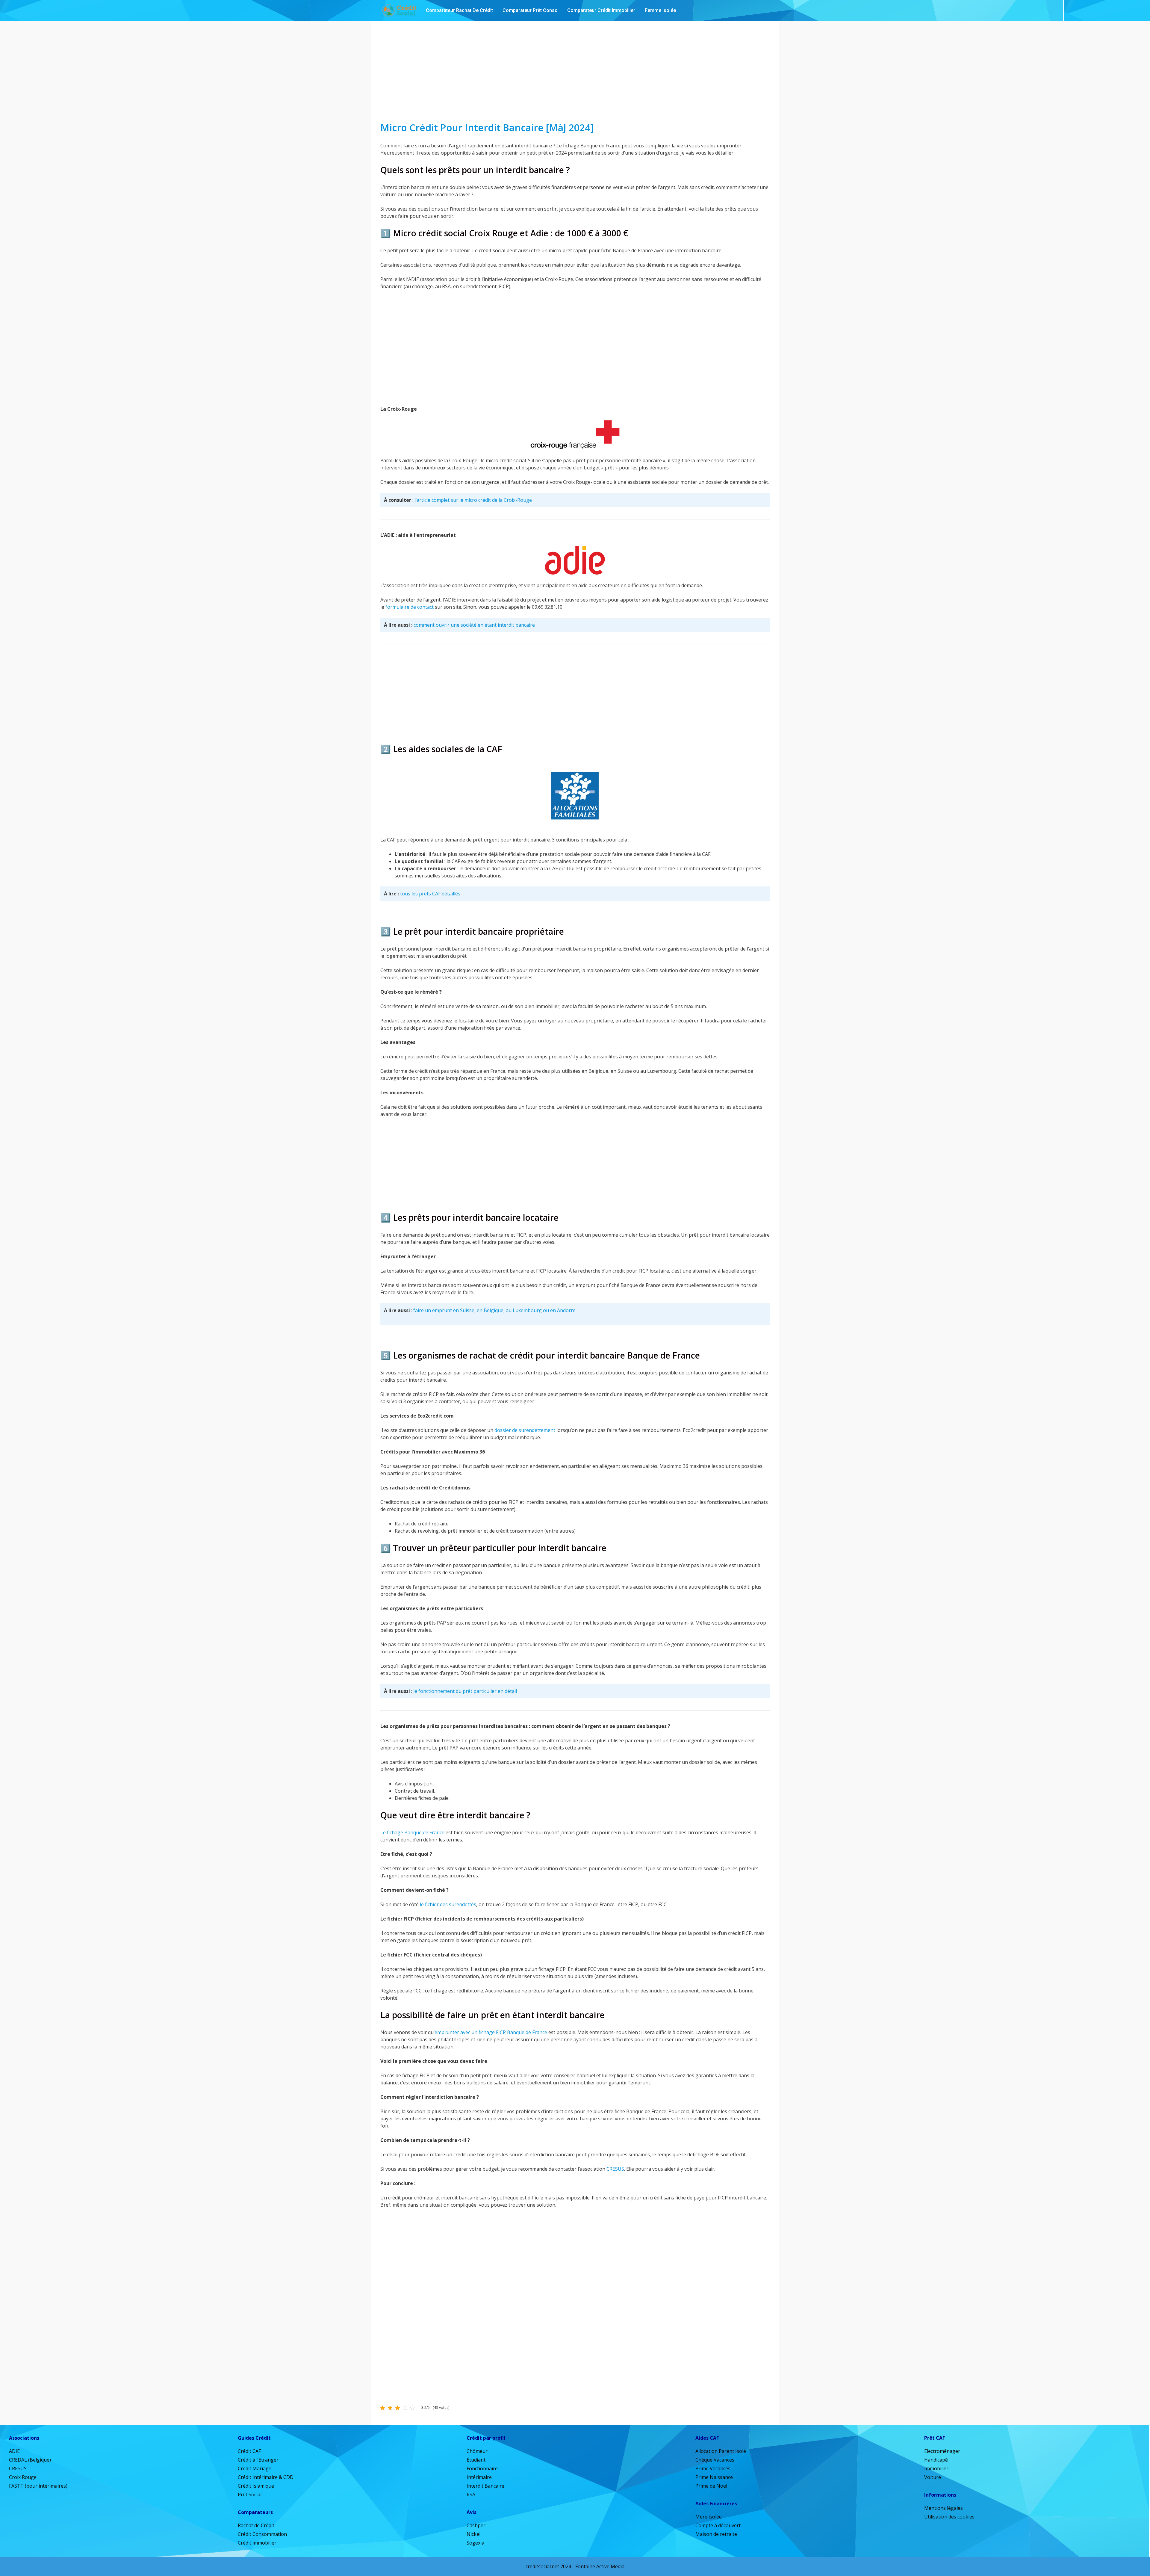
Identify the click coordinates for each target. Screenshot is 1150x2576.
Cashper (476, 2525)
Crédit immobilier (257, 2543)
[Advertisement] (575, 71)
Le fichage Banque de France (413, 1832)
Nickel (473, 2534)
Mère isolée (709, 2517)
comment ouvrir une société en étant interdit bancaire (474, 625)
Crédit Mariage (255, 2468)
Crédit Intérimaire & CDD (266, 2477)
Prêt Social (250, 2495)
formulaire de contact (410, 607)
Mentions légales (944, 2508)
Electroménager (942, 2451)
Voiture (933, 2477)
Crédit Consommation (262, 2534)
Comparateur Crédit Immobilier (601, 10)
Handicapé (936, 2460)
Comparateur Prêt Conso (530, 10)
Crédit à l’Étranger (258, 2460)
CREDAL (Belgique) (30, 2460)
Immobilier (936, 2468)
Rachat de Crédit (256, 2525)
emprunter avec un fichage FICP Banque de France (491, 2032)
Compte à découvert (718, 2525)
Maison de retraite (716, 2534)
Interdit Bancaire (485, 2486)
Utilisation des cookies (949, 2517)
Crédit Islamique (256, 2486)
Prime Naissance (714, 2477)
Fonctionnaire (482, 2468)
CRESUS (615, 2169)
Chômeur (477, 2451)
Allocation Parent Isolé (721, 2451)
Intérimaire (479, 2477)
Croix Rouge (23, 2477)
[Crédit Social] (399, 10)
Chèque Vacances (715, 2460)
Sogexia (475, 2543)
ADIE (14, 2451)
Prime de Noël (711, 2486)
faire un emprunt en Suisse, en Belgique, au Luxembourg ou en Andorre (494, 1310)
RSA (471, 2495)
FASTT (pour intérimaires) (38, 2486)
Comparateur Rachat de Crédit (459, 10)
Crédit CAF (249, 2451)
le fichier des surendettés (448, 1904)
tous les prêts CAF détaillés (430, 894)
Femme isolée (660, 10)
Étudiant (476, 2460)
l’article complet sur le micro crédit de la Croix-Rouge (473, 500)
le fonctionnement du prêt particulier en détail (465, 1691)
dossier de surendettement (525, 1430)
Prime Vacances (713, 2468)
